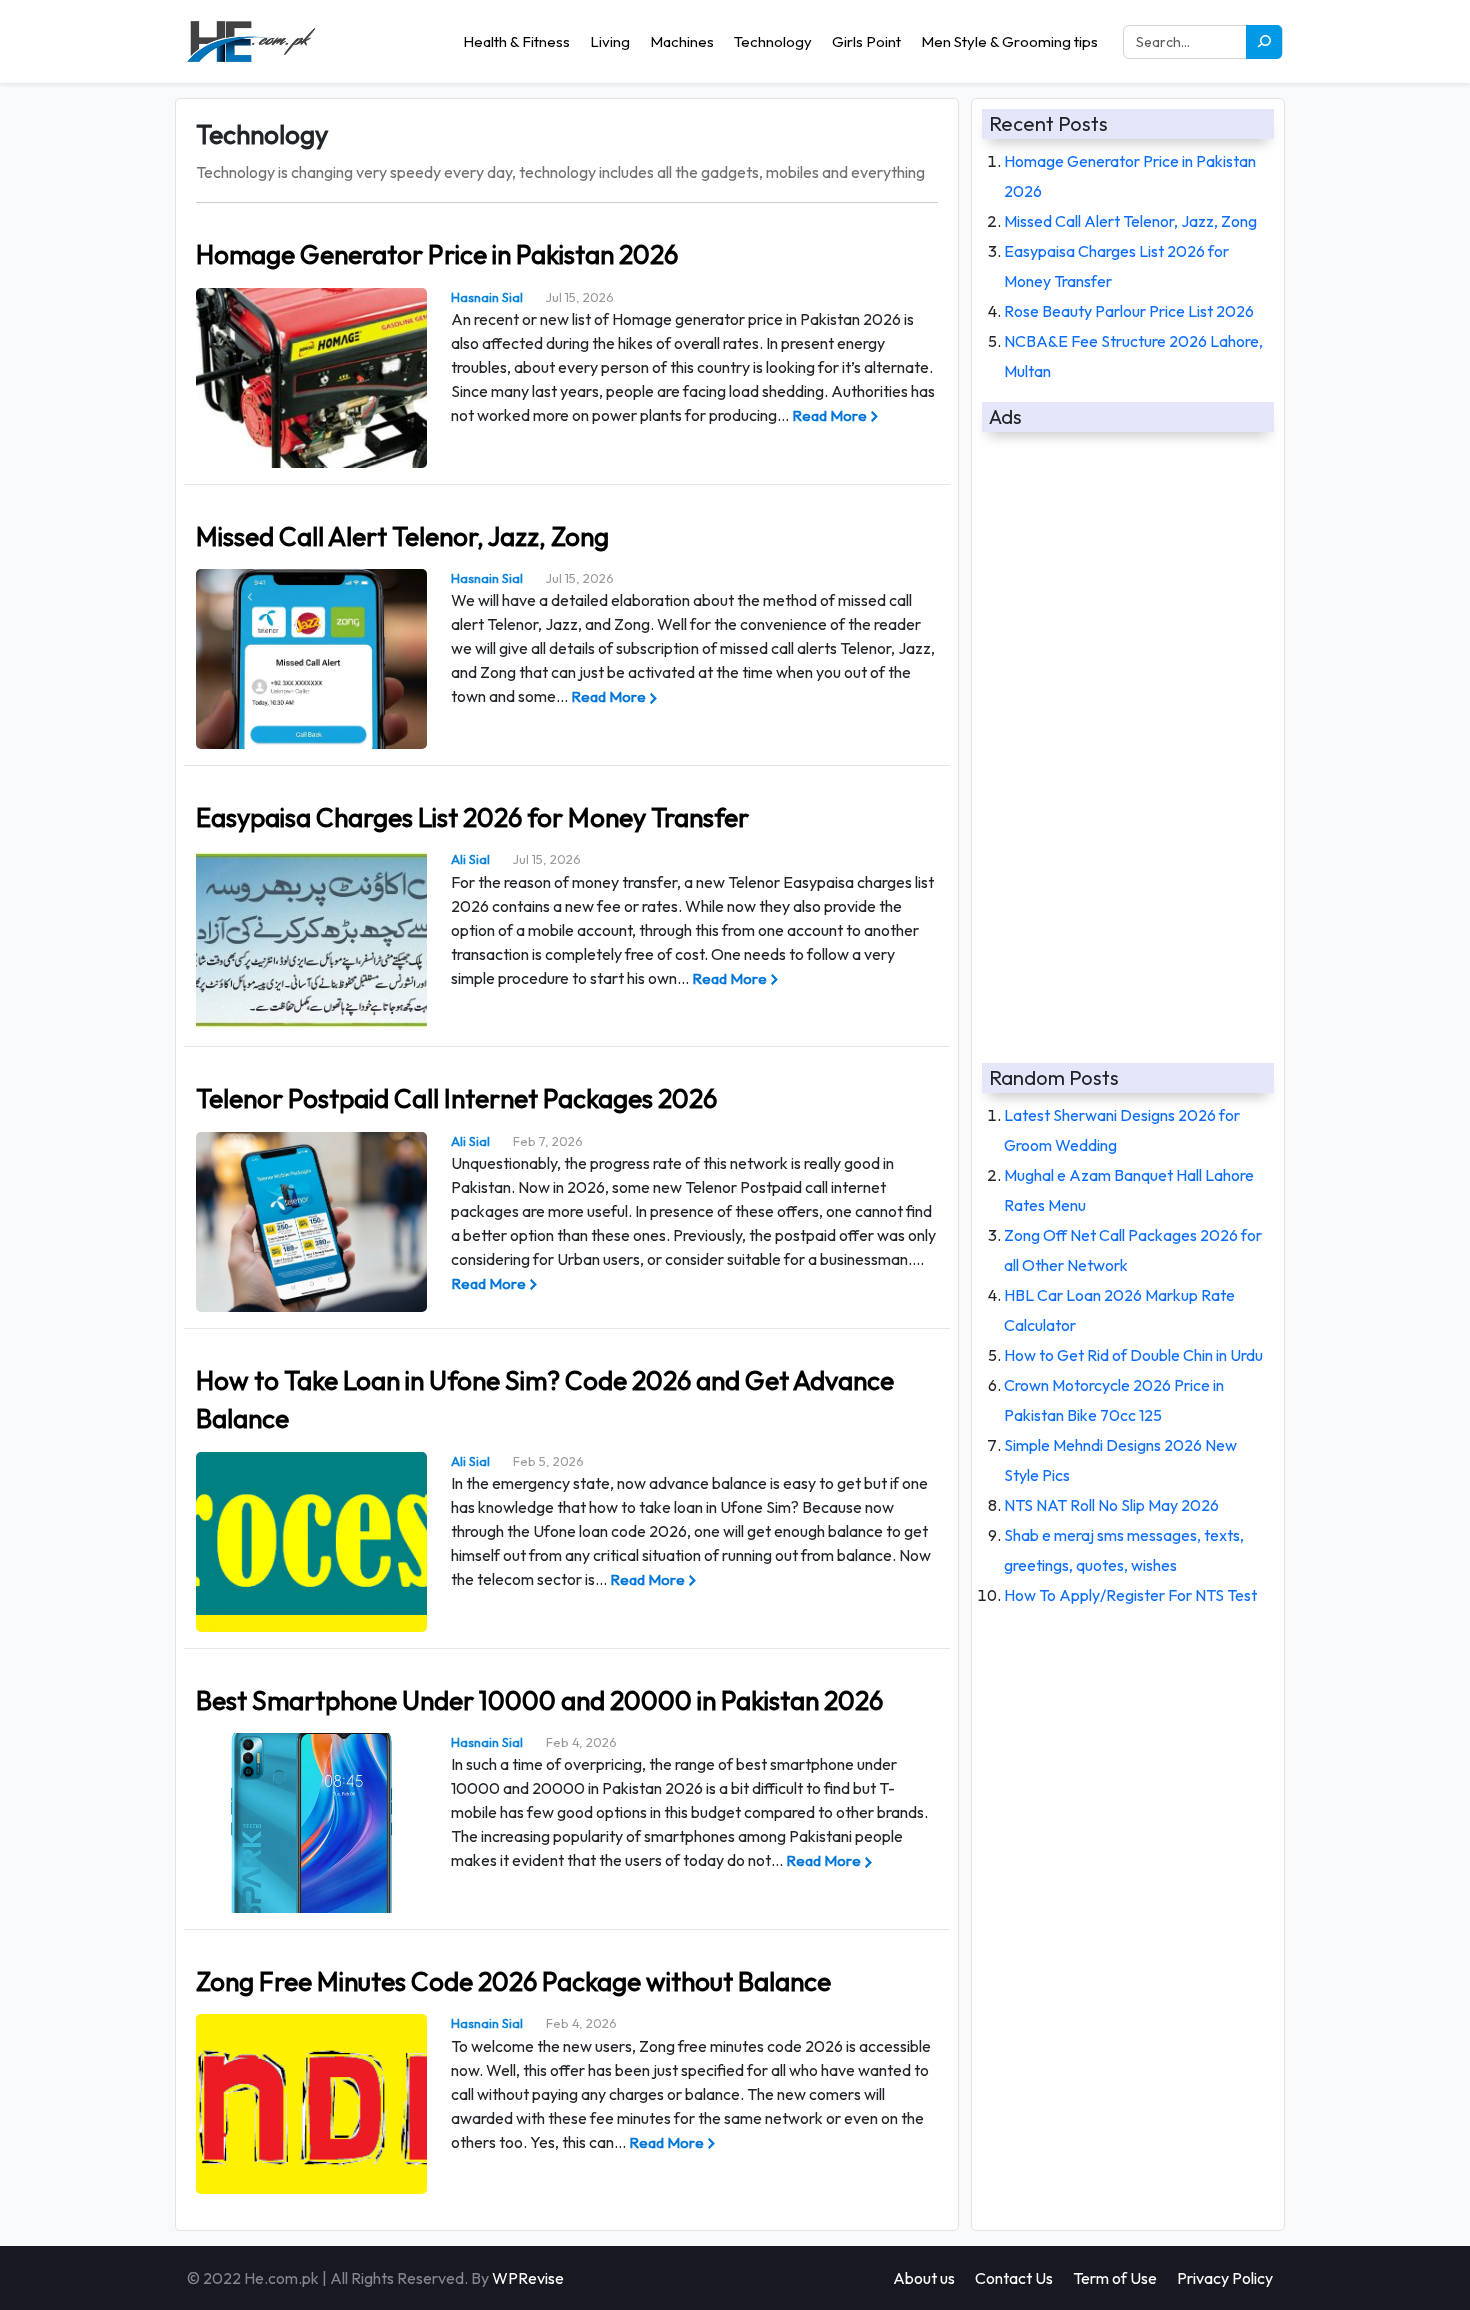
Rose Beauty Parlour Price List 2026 (1129, 311)
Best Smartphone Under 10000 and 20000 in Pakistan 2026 (539, 1700)
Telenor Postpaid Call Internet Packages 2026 (456, 1098)
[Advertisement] (1128, 739)
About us (924, 2278)
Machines (682, 41)
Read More (829, 415)
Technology (773, 41)
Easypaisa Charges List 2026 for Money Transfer (472, 817)
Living (610, 41)
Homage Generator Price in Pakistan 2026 (437, 254)
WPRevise (528, 2278)
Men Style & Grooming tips (1009, 41)
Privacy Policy (1225, 2278)
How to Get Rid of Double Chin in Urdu (1133, 1355)
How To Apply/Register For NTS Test (1130, 1595)
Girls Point (866, 41)
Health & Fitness (516, 41)
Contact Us (1014, 2278)
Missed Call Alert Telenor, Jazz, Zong (402, 536)
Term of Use (1115, 2278)
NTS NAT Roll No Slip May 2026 (1111, 1505)
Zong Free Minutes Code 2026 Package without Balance (513, 1981)
